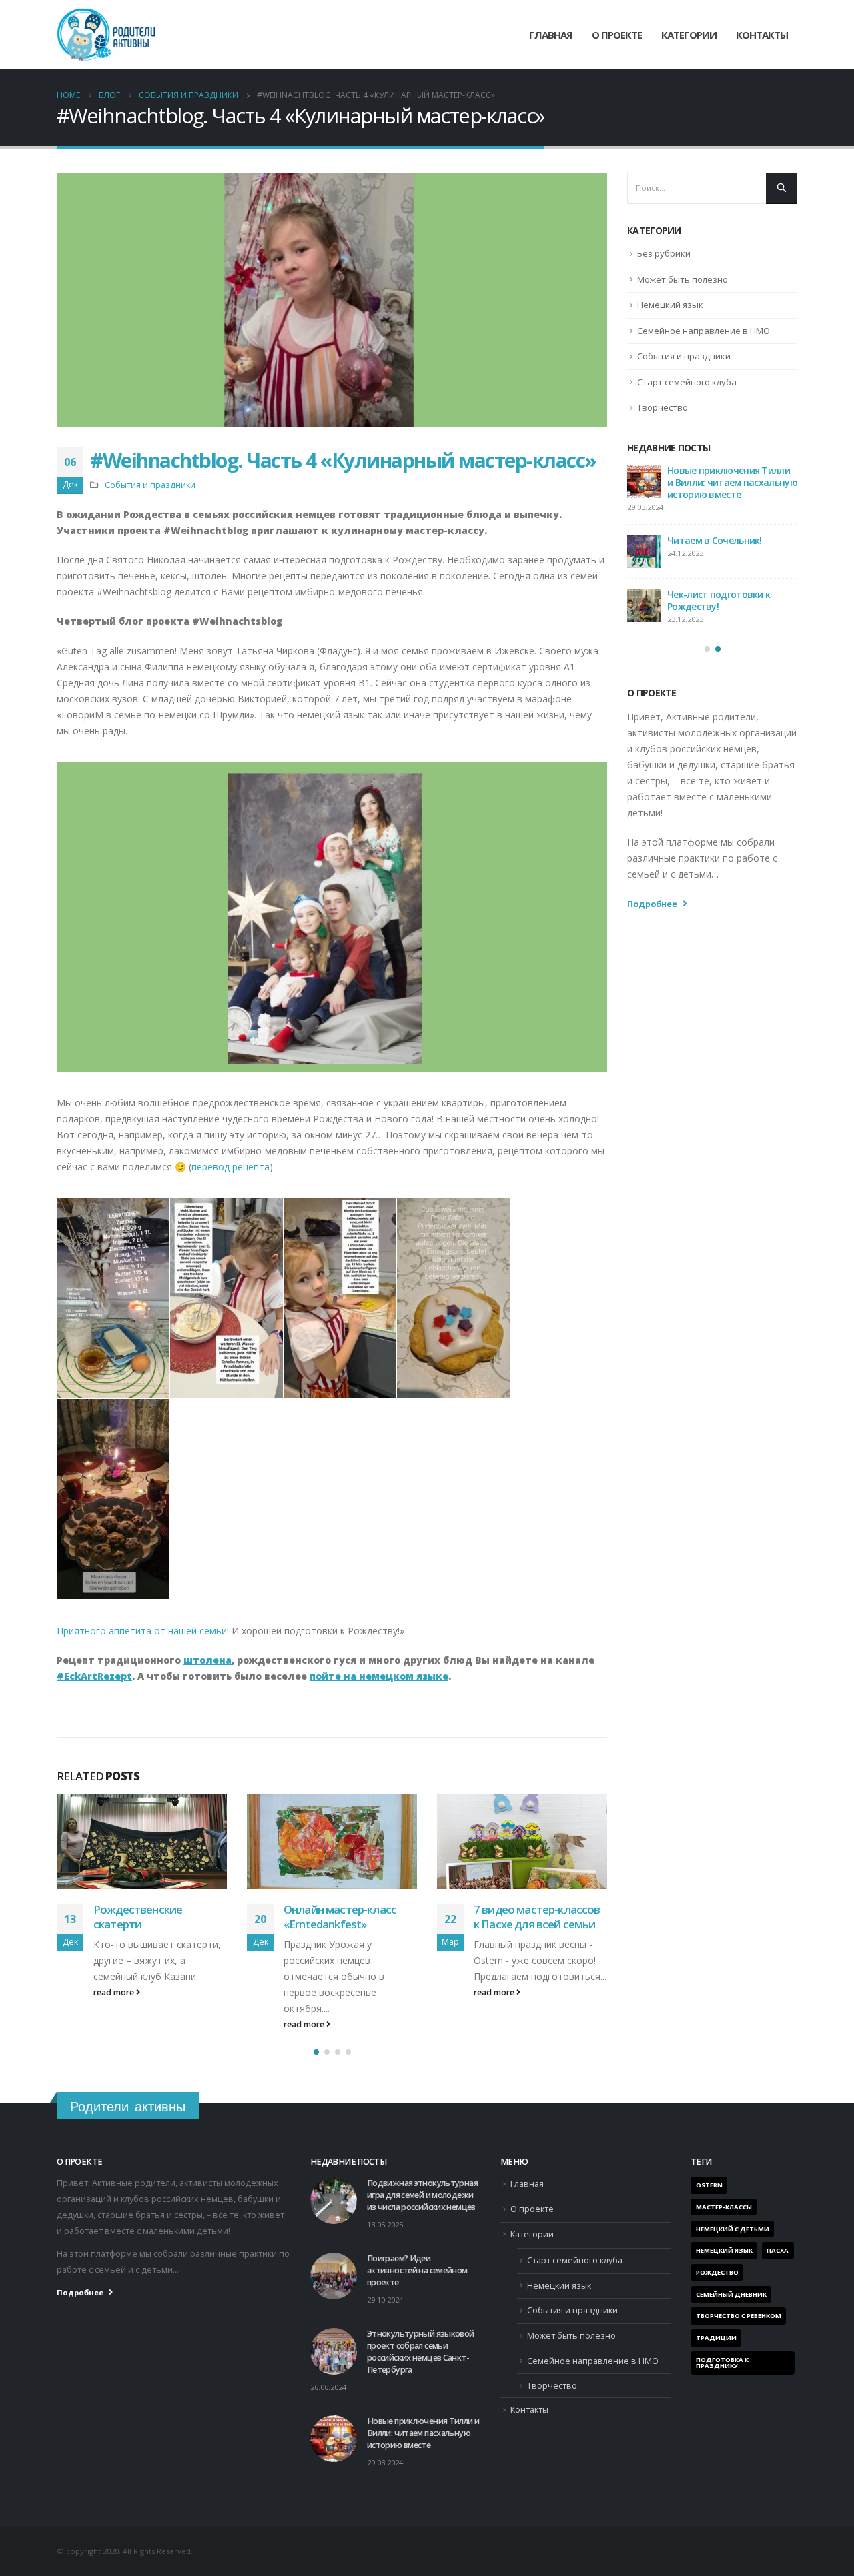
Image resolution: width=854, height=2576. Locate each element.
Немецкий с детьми (733, 2229)
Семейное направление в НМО (704, 331)
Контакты (762, 35)
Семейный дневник (731, 2294)
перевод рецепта (231, 1167)
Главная (551, 35)
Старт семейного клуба (687, 382)
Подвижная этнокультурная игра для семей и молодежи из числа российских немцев (731, 482)
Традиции (716, 2338)
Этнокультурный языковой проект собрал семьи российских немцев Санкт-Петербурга (708, 628)
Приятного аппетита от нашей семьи (142, 1631)
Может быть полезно (683, 279)
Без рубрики (664, 253)
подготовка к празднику (722, 2363)
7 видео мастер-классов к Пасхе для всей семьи (347, 1917)
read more (115, 2024)
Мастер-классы (724, 2207)
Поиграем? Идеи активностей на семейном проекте (726, 552)
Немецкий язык (670, 305)
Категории (532, 2234)
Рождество (717, 2272)
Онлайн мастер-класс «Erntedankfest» (150, 1917)
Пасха (778, 2250)
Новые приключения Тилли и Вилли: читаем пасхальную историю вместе (423, 2433)
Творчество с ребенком (739, 2316)
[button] (316, 2052)
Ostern (709, 2185)
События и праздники (150, 485)
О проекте (617, 35)
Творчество (663, 407)
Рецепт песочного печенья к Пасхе (521, 1917)
